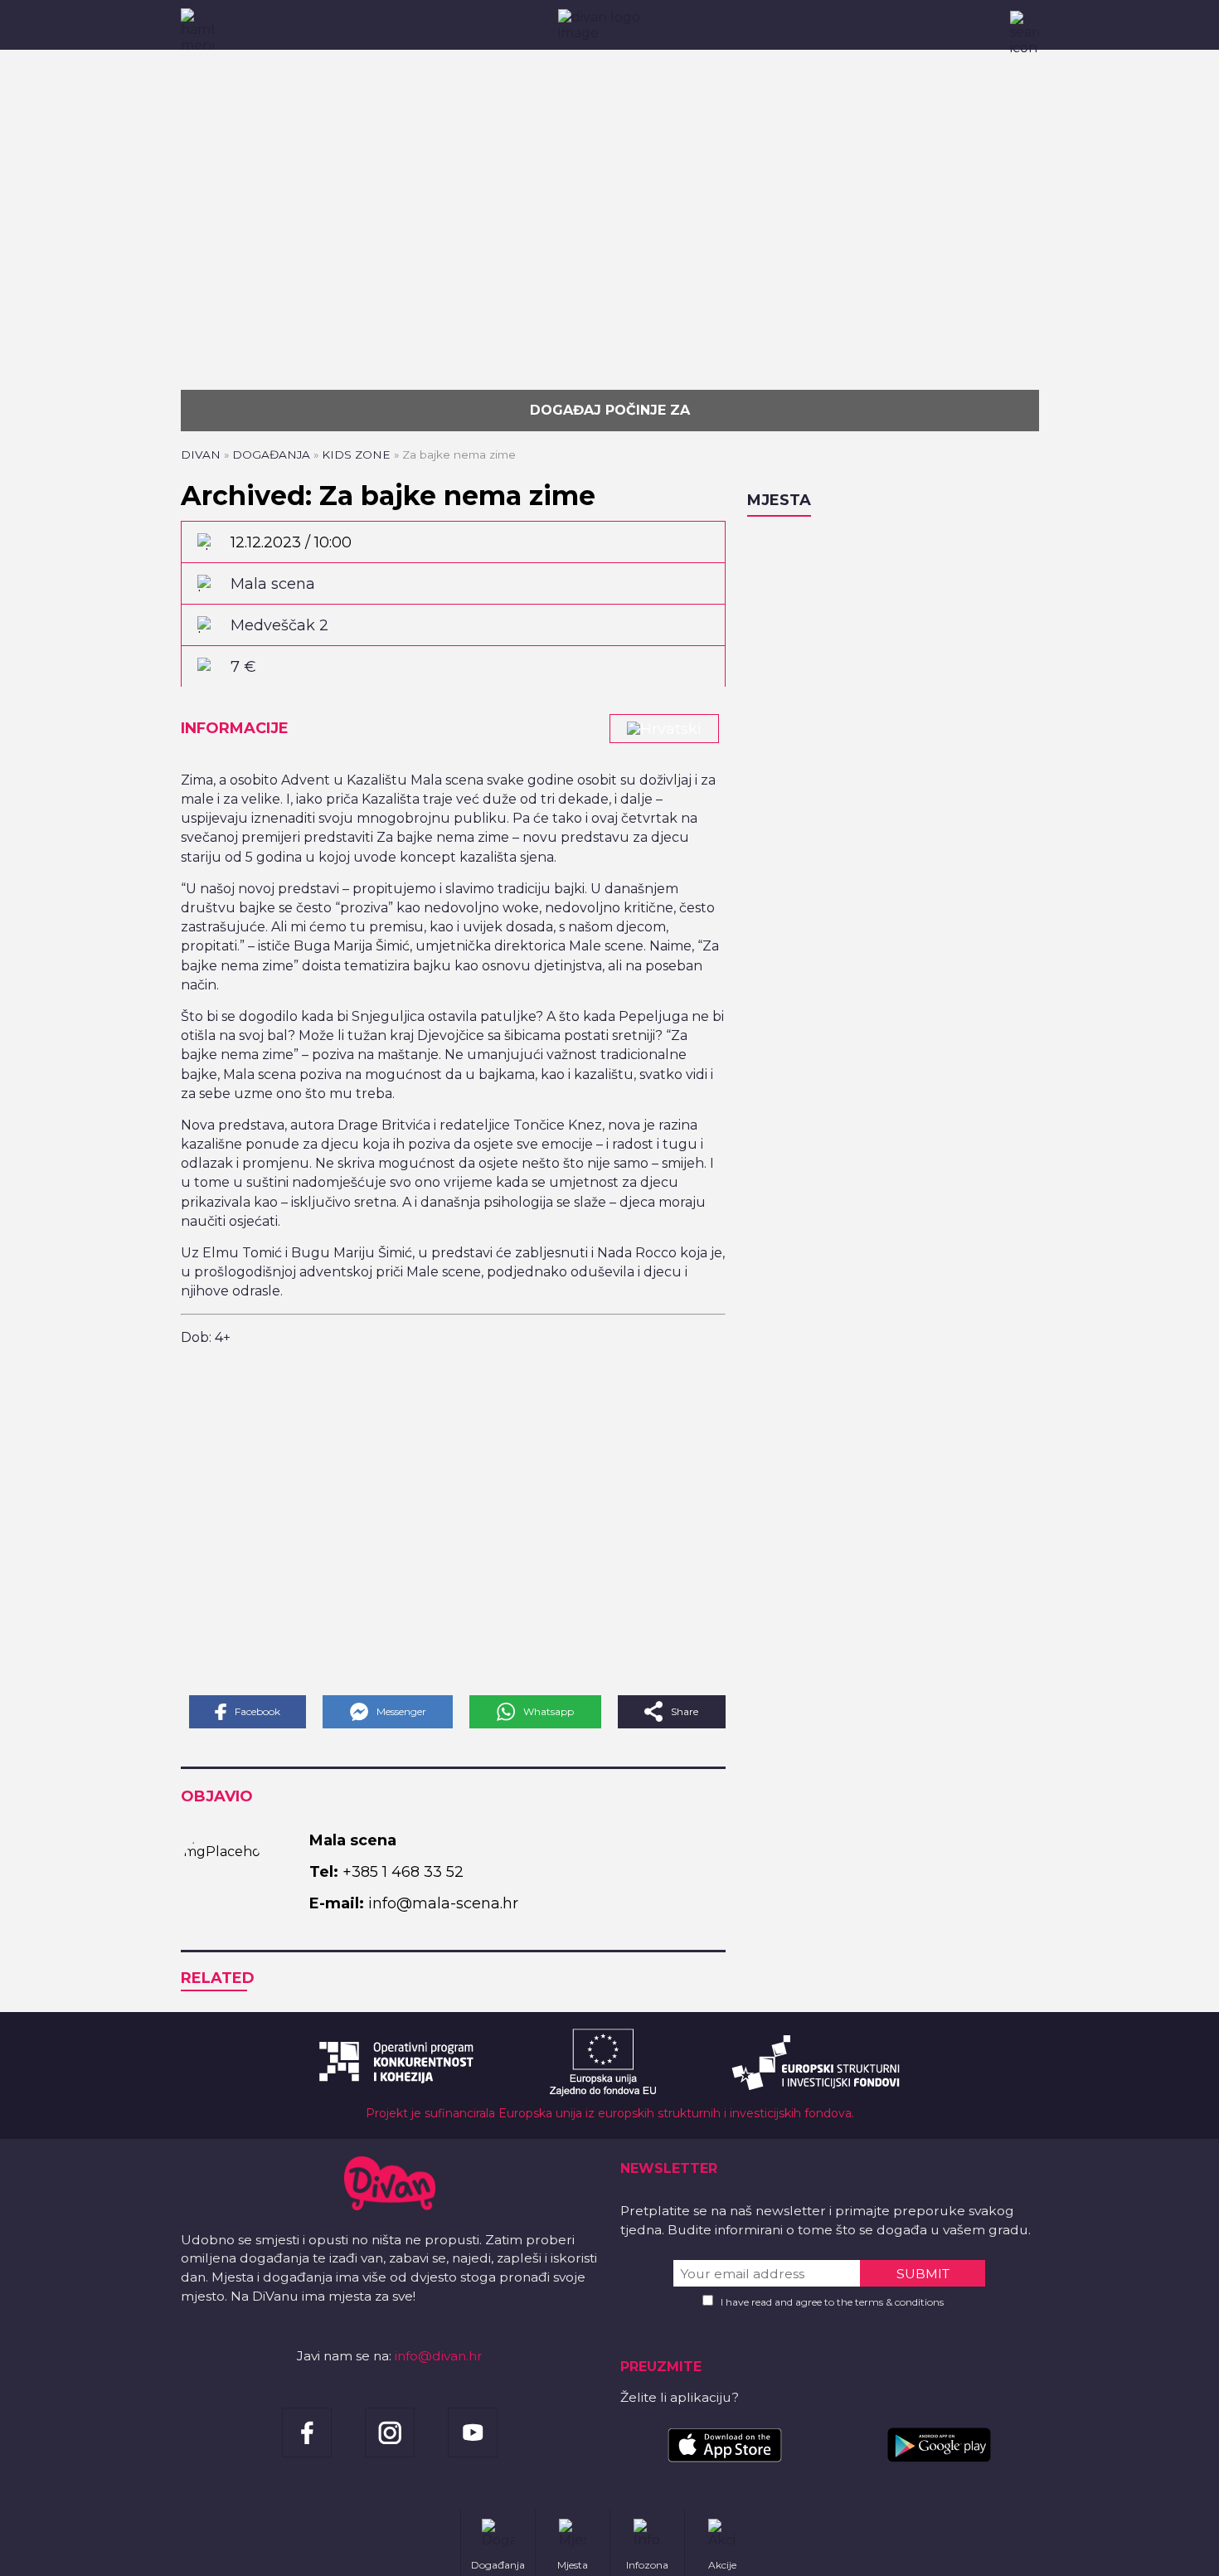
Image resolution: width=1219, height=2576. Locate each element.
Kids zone (356, 454)
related (218, 1978)
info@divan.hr (439, 2356)
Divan (201, 454)
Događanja (271, 454)
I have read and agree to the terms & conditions (832, 2302)
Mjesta (779, 500)
